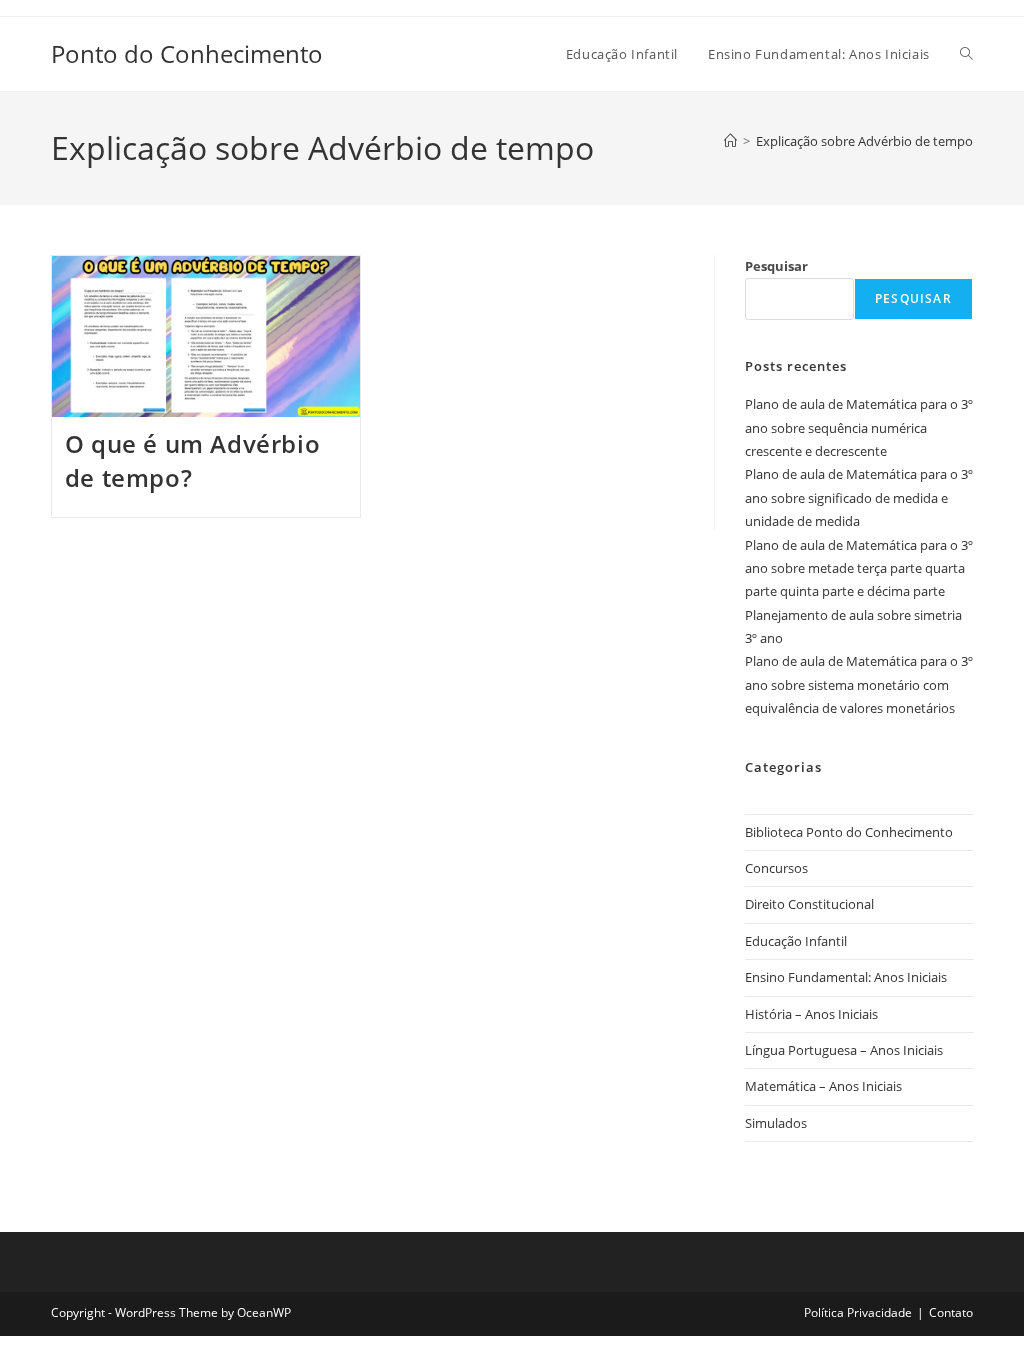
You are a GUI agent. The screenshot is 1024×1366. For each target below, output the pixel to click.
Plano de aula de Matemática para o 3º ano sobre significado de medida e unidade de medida (859, 497)
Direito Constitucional (809, 904)
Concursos (776, 868)
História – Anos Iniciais (811, 1014)
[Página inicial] (730, 141)
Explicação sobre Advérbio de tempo (864, 141)
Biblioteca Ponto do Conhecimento (849, 832)
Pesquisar (776, 266)
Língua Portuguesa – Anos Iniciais (844, 1050)
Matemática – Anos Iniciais (823, 1086)
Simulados (776, 1123)
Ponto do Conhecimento (187, 53)
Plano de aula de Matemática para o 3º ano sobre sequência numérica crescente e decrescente (859, 427)
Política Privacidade (858, 1312)
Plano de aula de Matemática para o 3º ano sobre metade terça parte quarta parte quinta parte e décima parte (859, 568)
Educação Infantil (796, 941)
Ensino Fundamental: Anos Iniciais (846, 977)
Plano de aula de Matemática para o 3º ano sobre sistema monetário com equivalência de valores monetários (859, 684)
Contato (951, 1312)
